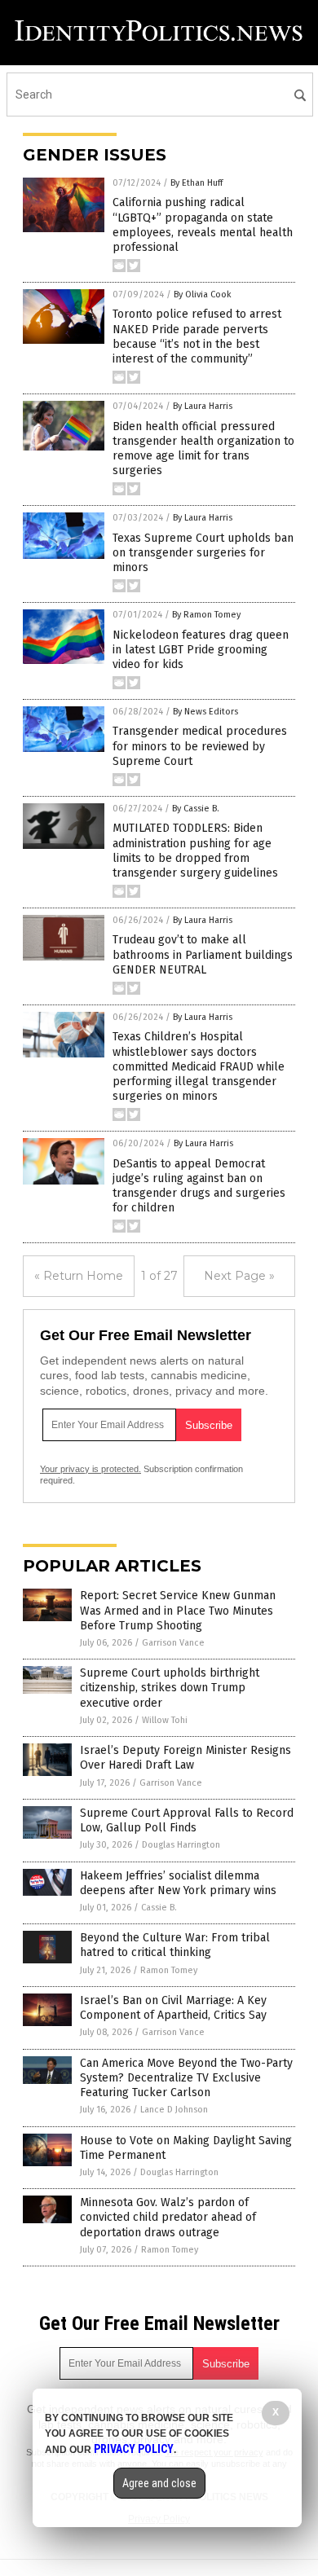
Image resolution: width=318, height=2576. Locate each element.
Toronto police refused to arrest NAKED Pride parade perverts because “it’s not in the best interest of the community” (197, 336)
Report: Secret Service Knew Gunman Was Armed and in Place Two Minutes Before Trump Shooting (178, 1610)
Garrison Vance (173, 1643)
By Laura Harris (203, 406)
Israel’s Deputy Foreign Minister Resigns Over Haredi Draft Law (185, 1758)
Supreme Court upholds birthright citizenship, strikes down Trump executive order (170, 1688)
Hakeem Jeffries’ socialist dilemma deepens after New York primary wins (178, 1883)
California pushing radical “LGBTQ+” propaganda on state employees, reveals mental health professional (203, 225)
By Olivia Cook (203, 295)
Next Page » (239, 1276)
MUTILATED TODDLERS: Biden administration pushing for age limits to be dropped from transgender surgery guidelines (195, 851)
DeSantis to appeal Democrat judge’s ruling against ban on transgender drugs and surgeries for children (199, 1186)
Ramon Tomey (169, 1970)
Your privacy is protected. (91, 1469)
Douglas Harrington (181, 1845)
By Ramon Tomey (206, 615)
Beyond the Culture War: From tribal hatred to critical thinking (175, 1945)
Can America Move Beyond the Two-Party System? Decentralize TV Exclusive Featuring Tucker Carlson (186, 2078)
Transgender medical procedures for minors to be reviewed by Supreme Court (200, 746)
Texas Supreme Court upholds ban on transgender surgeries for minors (203, 553)
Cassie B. (159, 1908)
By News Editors (205, 712)
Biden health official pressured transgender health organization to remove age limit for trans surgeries (203, 449)
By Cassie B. (196, 809)
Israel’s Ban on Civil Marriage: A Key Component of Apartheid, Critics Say (173, 2008)
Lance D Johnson (174, 2110)
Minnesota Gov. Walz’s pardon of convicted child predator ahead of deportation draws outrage (168, 2217)
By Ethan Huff (197, 183)
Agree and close (159, 2483)
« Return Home (79, 1276)
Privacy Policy (134, 2449)
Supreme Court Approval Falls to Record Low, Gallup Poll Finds (187, 1820)
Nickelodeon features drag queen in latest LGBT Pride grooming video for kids (201, 650)
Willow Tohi (165, 1720)
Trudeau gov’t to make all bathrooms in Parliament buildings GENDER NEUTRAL (203, 954)
